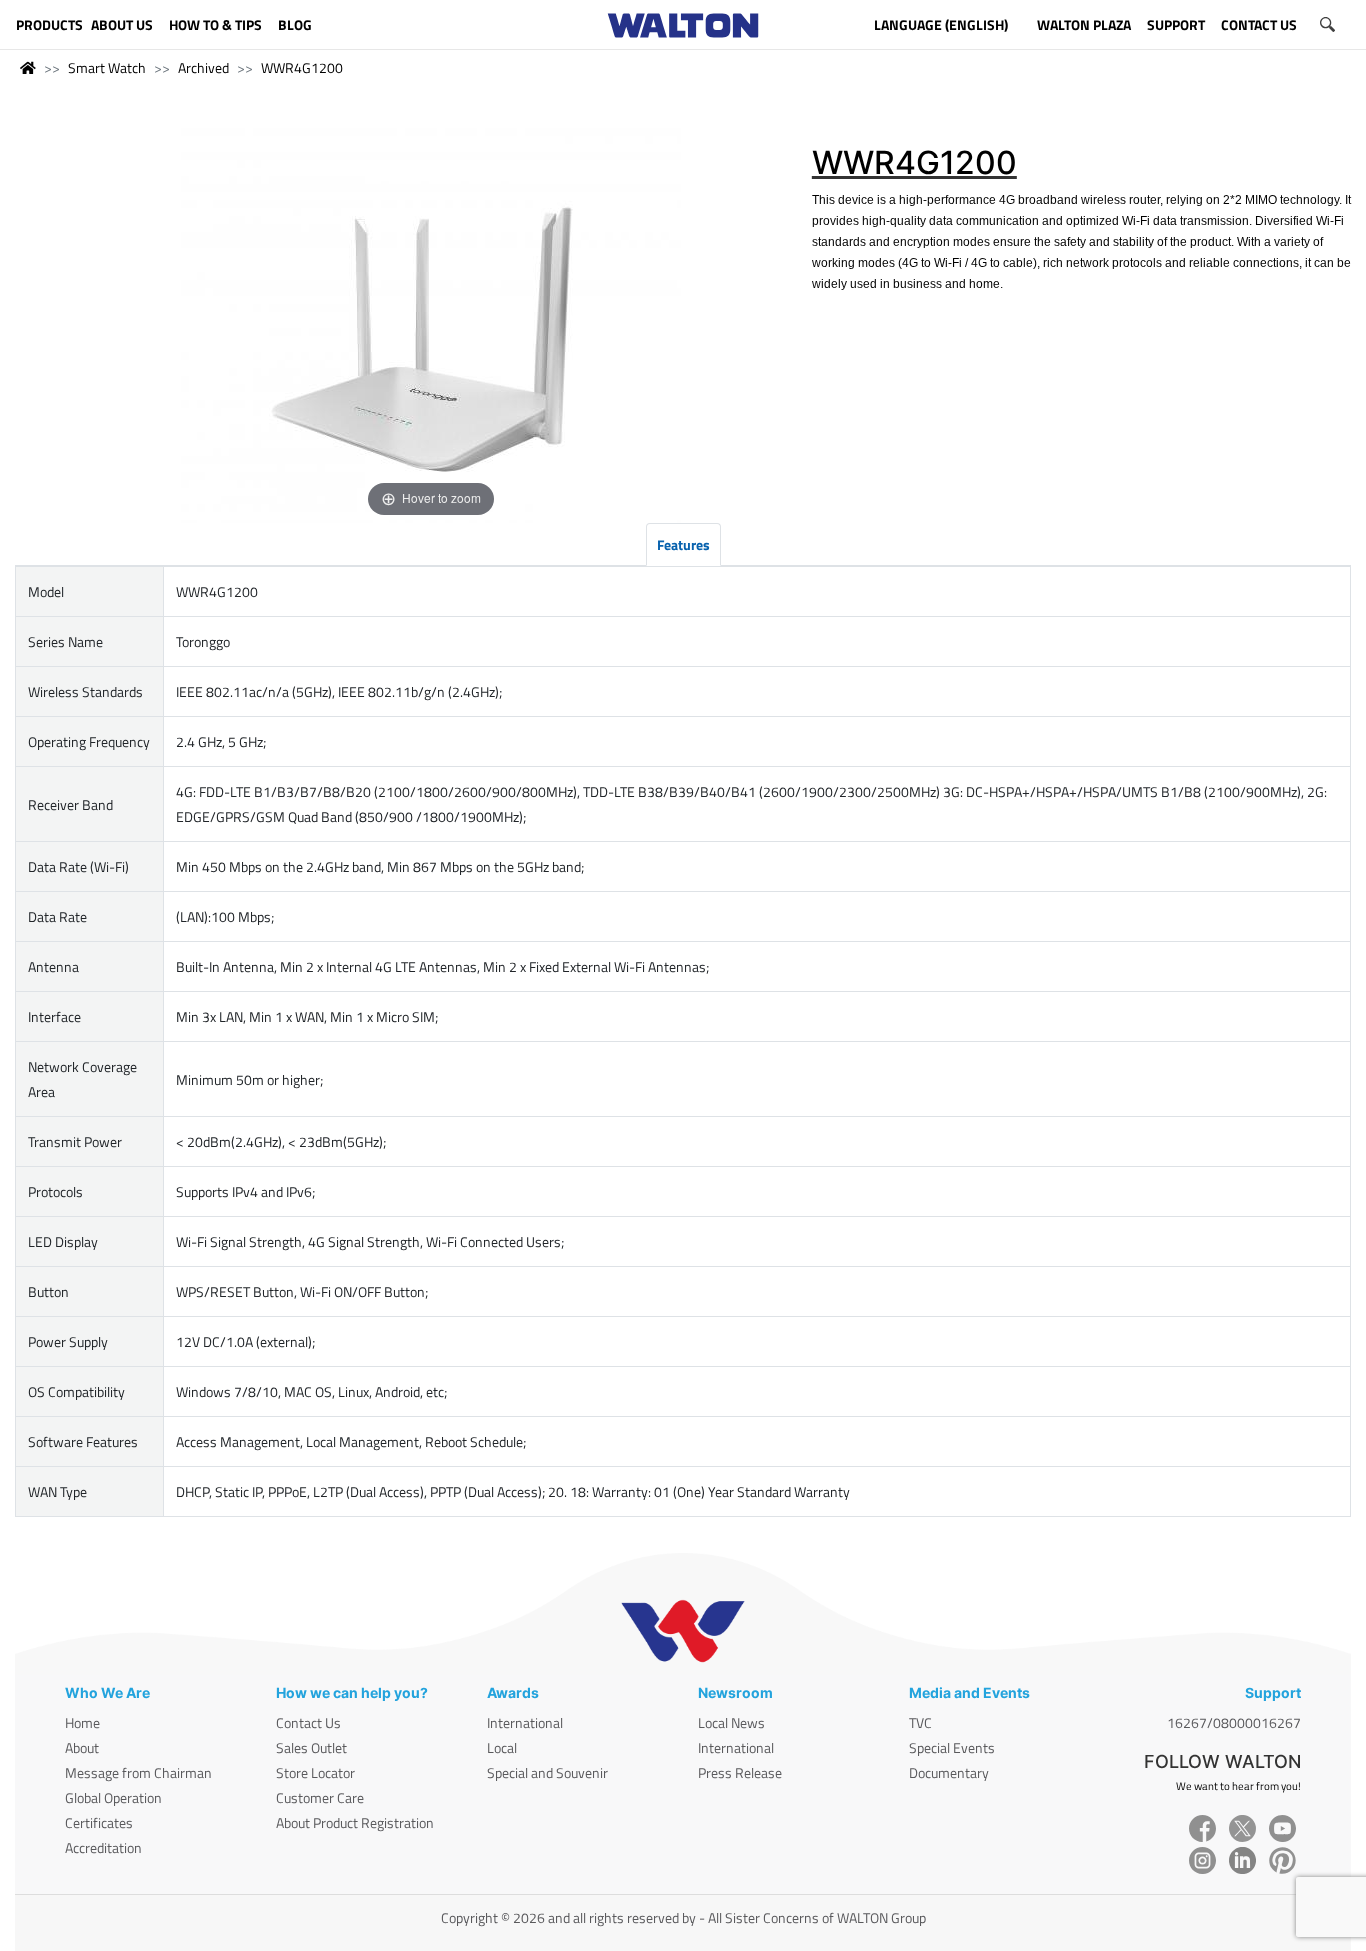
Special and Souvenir (547, 1772)
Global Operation (113, 1797)
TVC (920, 1722)
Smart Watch (107, 67)
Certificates (99, 1822)
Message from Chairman (138, 1772)
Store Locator (315, 1772)
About (82, 1747)
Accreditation (103, 1847)
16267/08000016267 (1234, 1722)
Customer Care (320, 1797)
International (525, 1722)
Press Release (740, 1772)
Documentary (949, 1772)
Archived (203, 67)
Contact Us (308, 1722)
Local (502, 1747)
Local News (731, 1722)
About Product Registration (355, 1822)
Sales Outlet (311, 1747)
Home (82, 1722)
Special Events (952, 1747)
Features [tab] (683, 544)
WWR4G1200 (302, 67)
